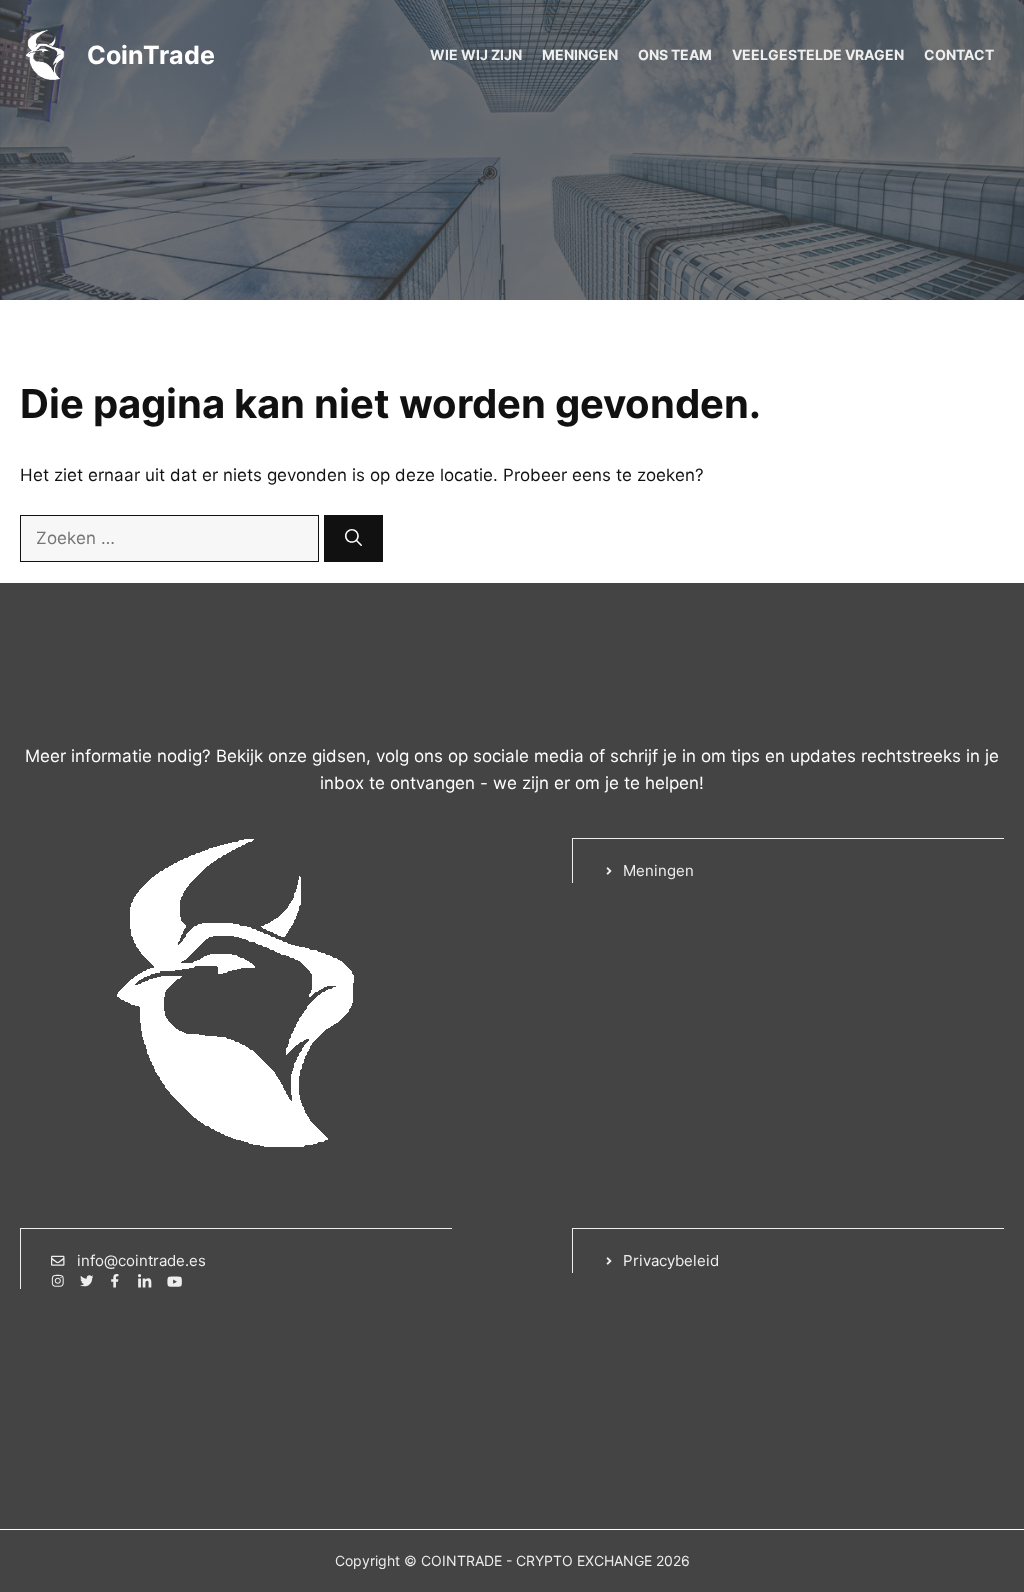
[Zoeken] (353, 539)
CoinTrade (151, 55)
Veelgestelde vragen (818, 54)
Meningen (580, 54)
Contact (959, 54)
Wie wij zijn (476, 54)
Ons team (675, 54)
